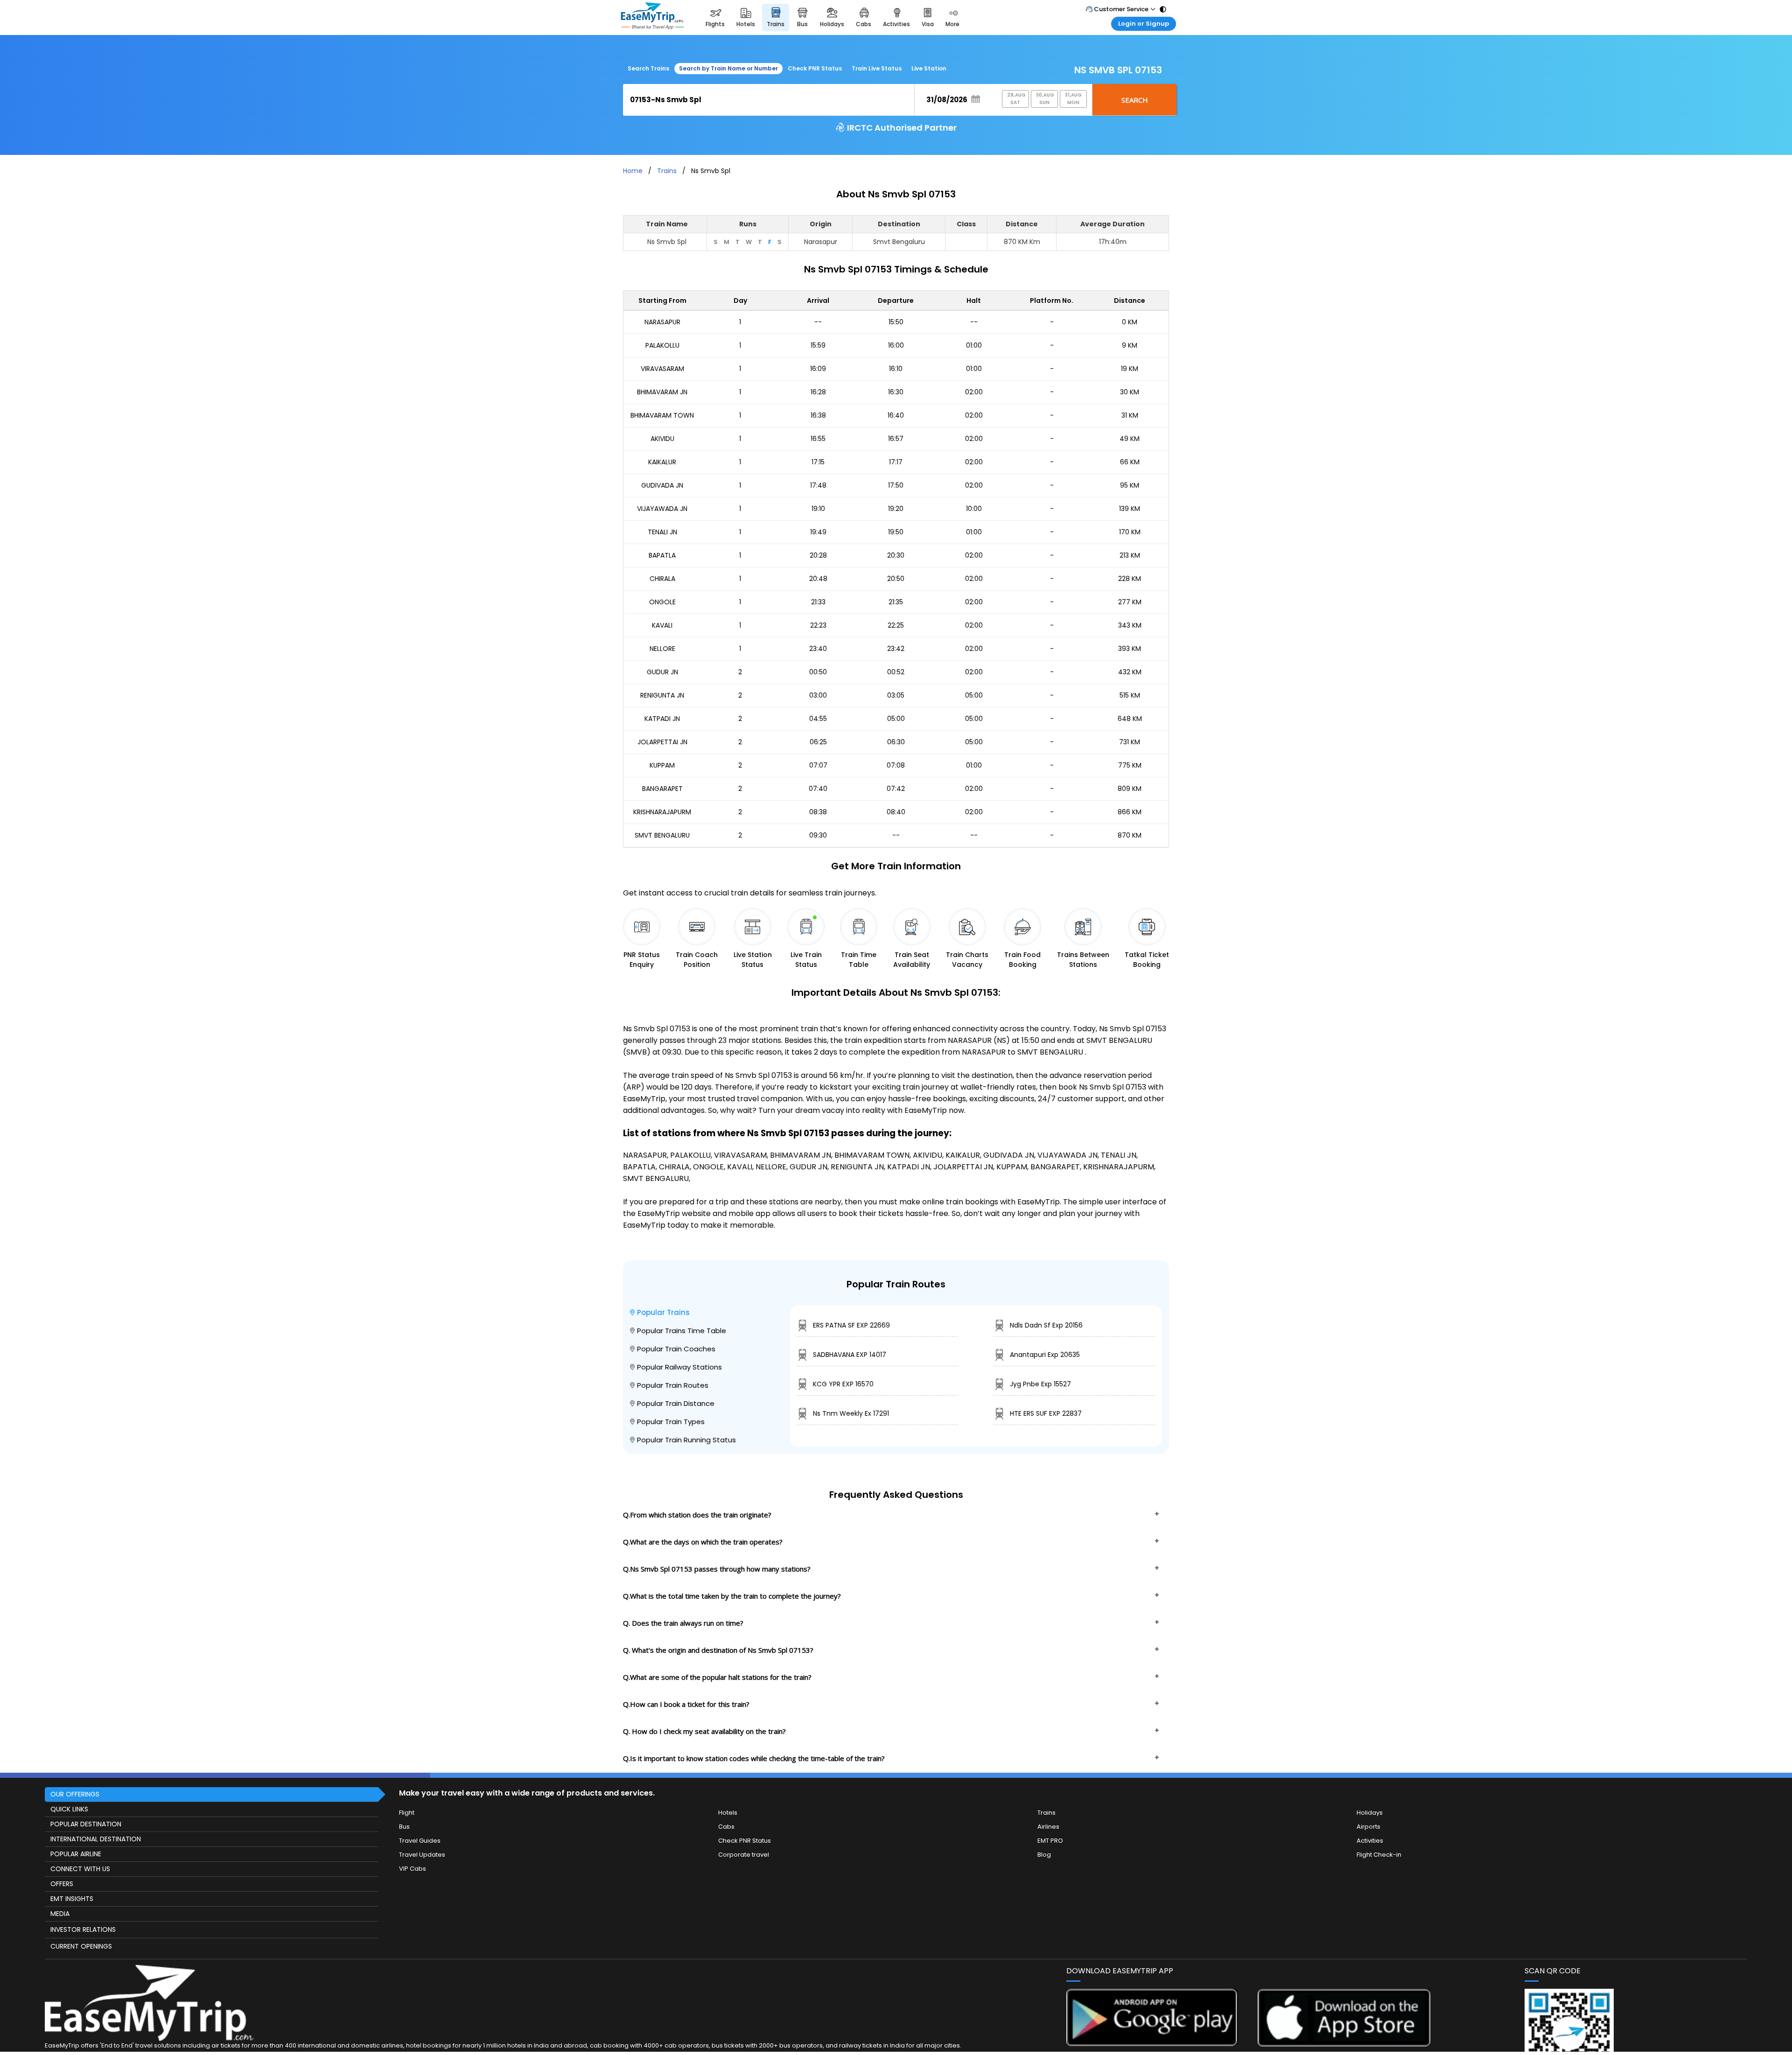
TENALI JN (662, 532)
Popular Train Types (671, 1422)
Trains (667, 171)
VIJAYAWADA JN (662, 509)
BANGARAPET (662, 789)
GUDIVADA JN (662, 485)
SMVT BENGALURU (662, 835)
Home (633, 171)
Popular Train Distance (676, 1403)
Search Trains (648, 68)
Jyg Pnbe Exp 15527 (1040, 1384)
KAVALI (662, 625)
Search (1135, 100)
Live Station (929, 68)
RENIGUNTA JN (662, 695)
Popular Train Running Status (686, 1440)
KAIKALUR (662, 462)
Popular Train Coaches (676, 1349)
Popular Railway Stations (679, 1367)
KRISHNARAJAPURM (662, 812)
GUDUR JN (662, 672)
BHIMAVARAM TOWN (662, 415)
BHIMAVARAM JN (662, 392)
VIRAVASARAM (662, 369)
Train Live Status (877, 68)
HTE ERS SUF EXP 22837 (1046, 1413)
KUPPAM (662, 765)
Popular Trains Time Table (682, 1331)
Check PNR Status (815, 68)
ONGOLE (662, 602)
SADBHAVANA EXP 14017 (850, 1355)
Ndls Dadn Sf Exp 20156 (1046, 1325)
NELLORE (662, 649)
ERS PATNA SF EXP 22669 (851, 1325)
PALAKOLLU (662, 345)
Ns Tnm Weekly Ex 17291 (851, 1413)
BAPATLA (662, 555)
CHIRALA (662, 579)
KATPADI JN (662, 719)
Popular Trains (663, 1312)
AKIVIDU (662, 439)
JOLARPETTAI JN (662, 742)
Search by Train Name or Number (728, 68)
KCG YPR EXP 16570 (843, 1384)
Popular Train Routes (673, 1385)
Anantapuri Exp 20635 (1045, 1355)
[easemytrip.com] (652, 17)
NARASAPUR (662, 322)
